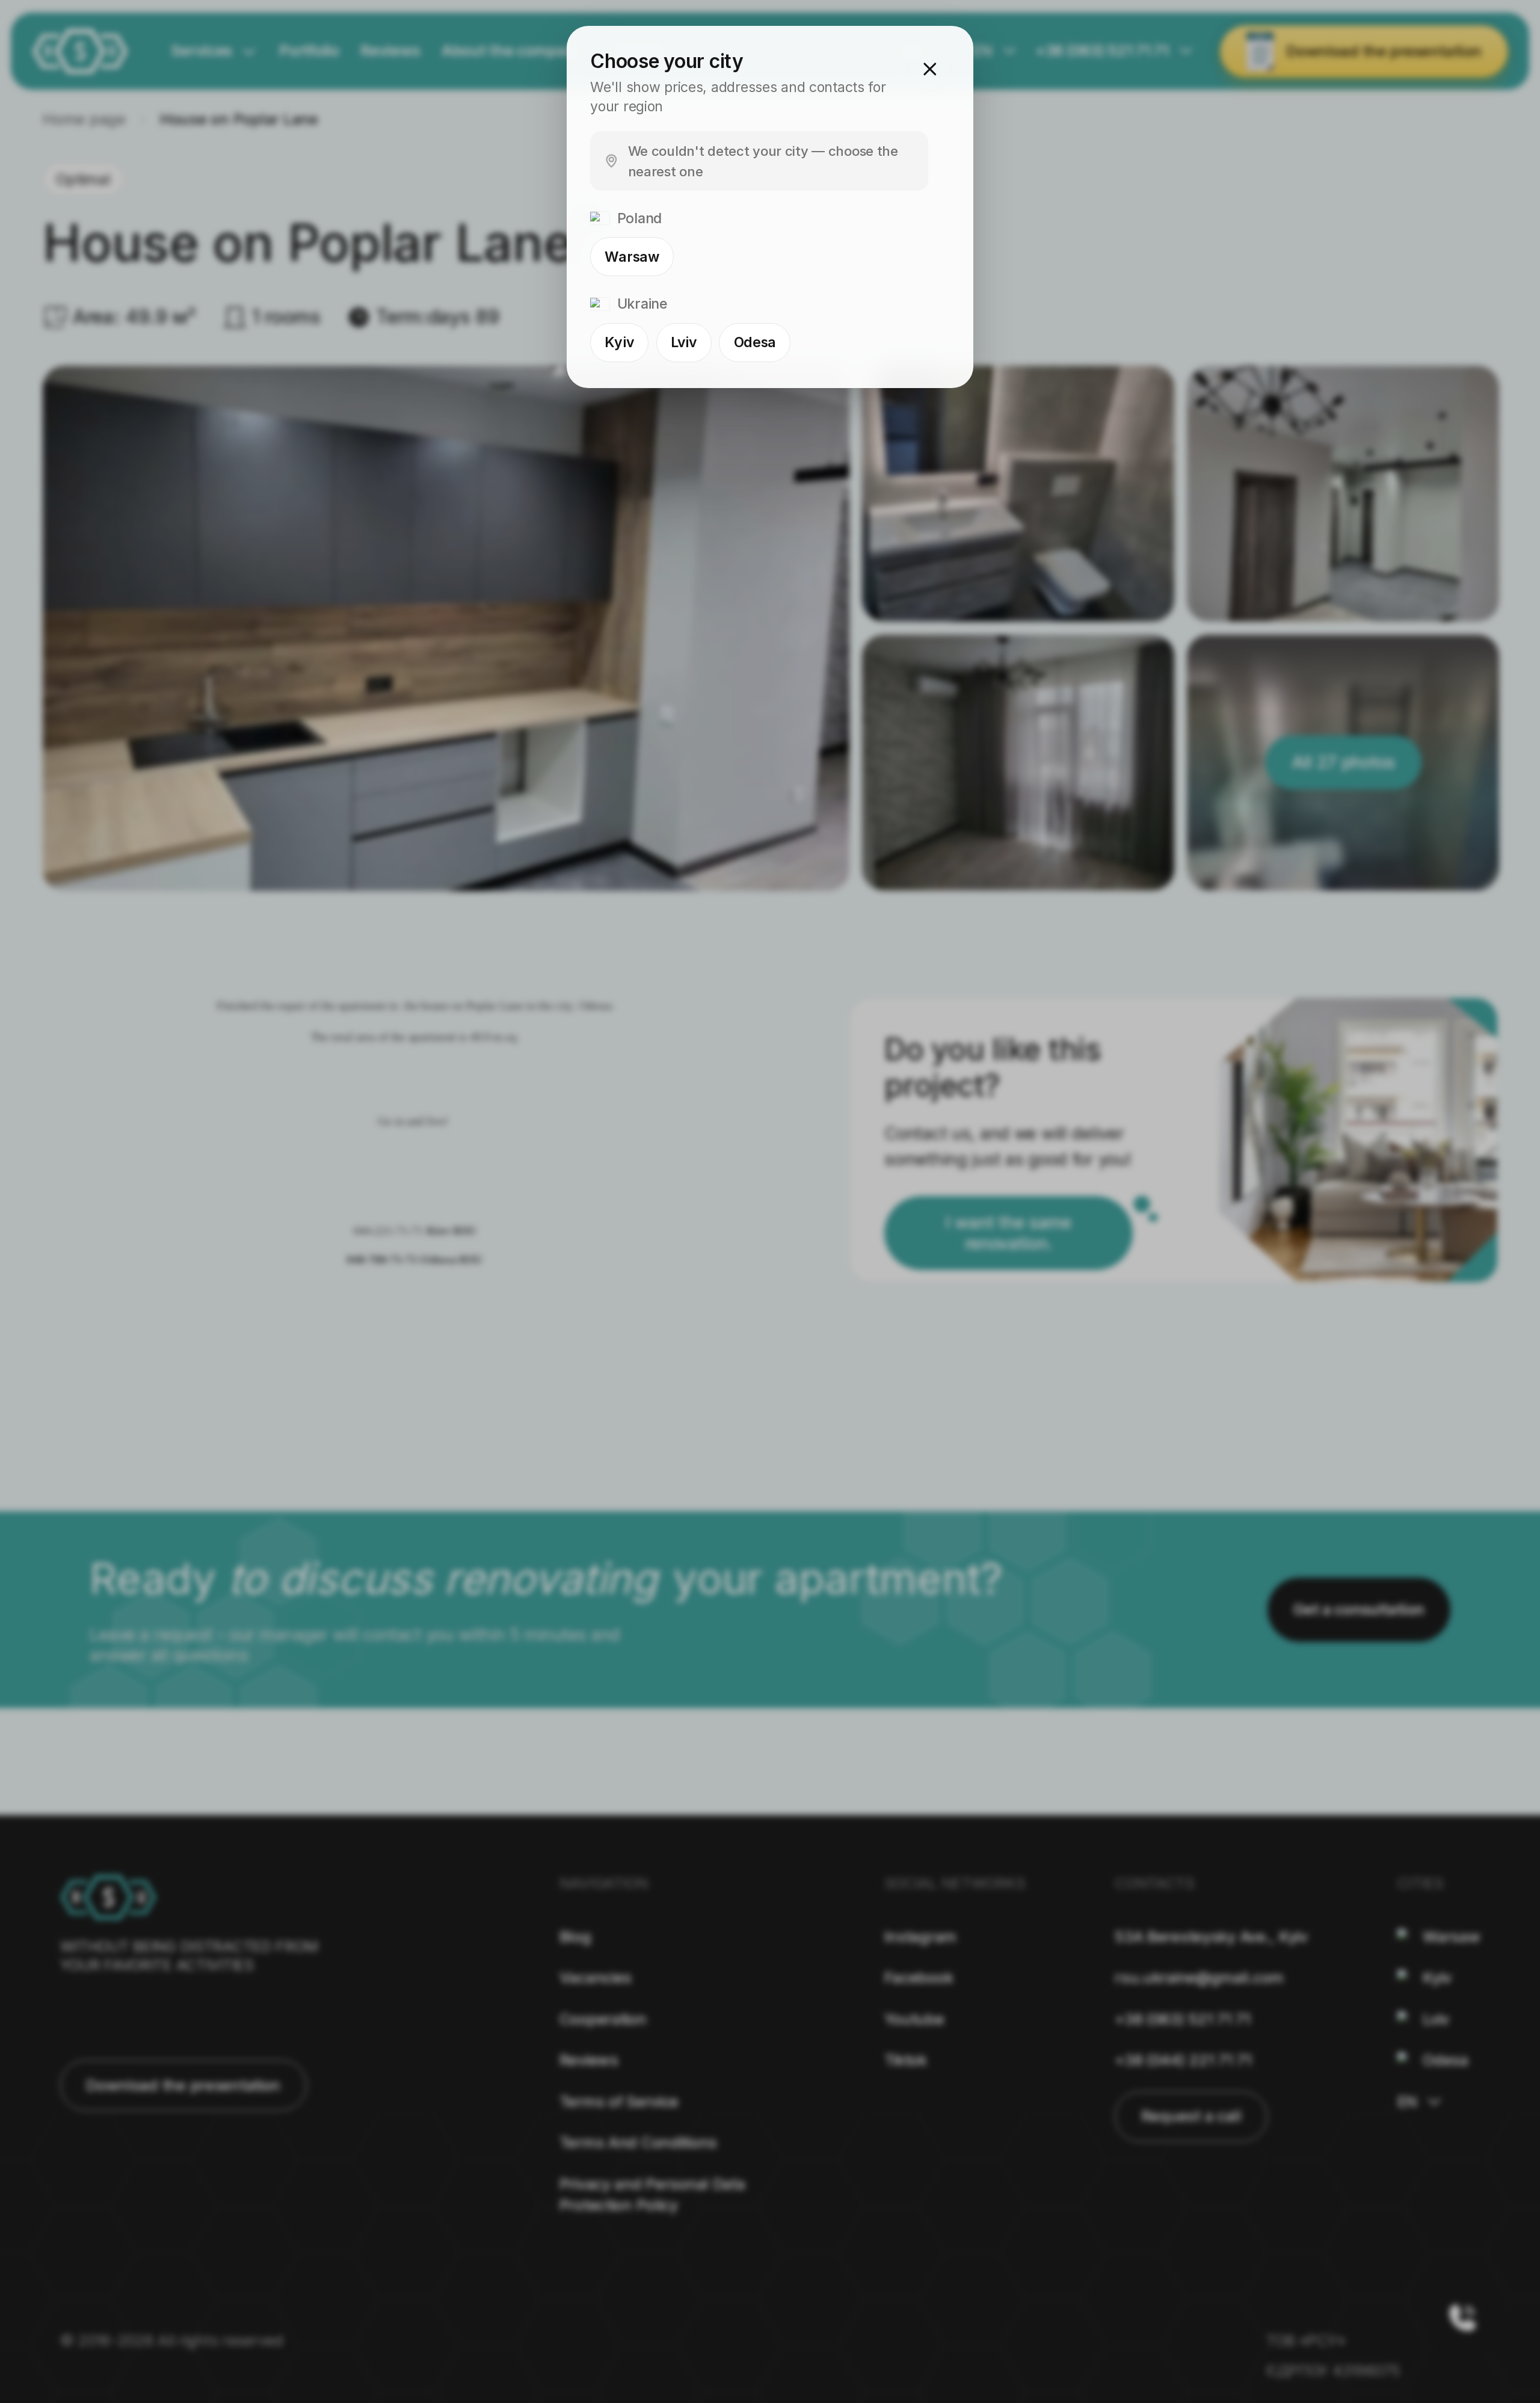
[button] (930, 69)
